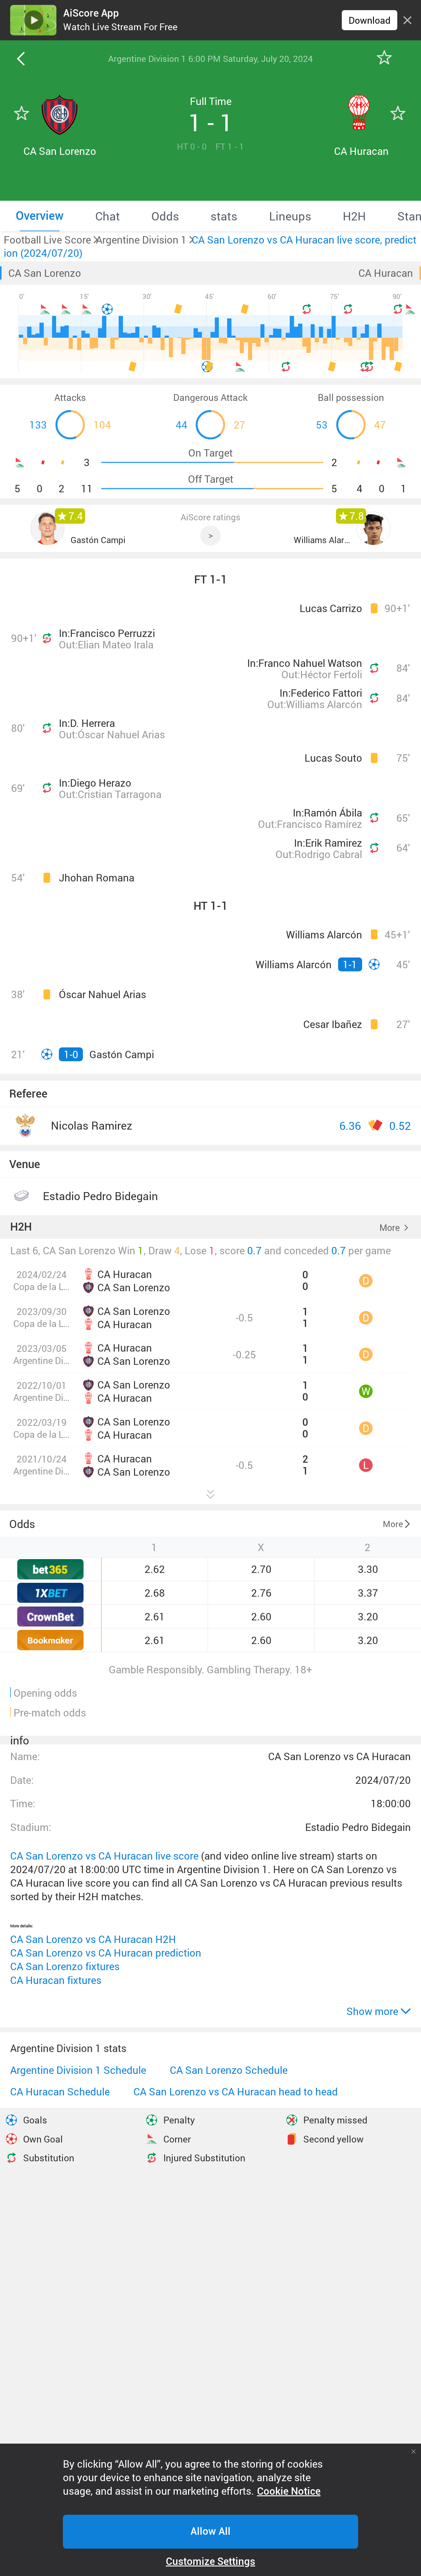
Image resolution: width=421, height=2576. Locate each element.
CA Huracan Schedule (60, 2092)
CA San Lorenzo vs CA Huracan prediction (106, 1953)
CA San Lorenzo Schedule (229, 2070)
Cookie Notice (289, 2491)
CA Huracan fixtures (56, 1980)
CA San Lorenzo (45, 273)
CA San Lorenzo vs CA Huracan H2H (93, 1939)
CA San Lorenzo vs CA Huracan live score (104, 1856)
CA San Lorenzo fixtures (65, 1966)
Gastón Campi (98, 540)
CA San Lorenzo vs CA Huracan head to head (236, 2092)
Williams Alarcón (322, 540)
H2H (21, 1227)
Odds (22, 1524)
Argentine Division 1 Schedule (78, 2070)
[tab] (40, 216)
